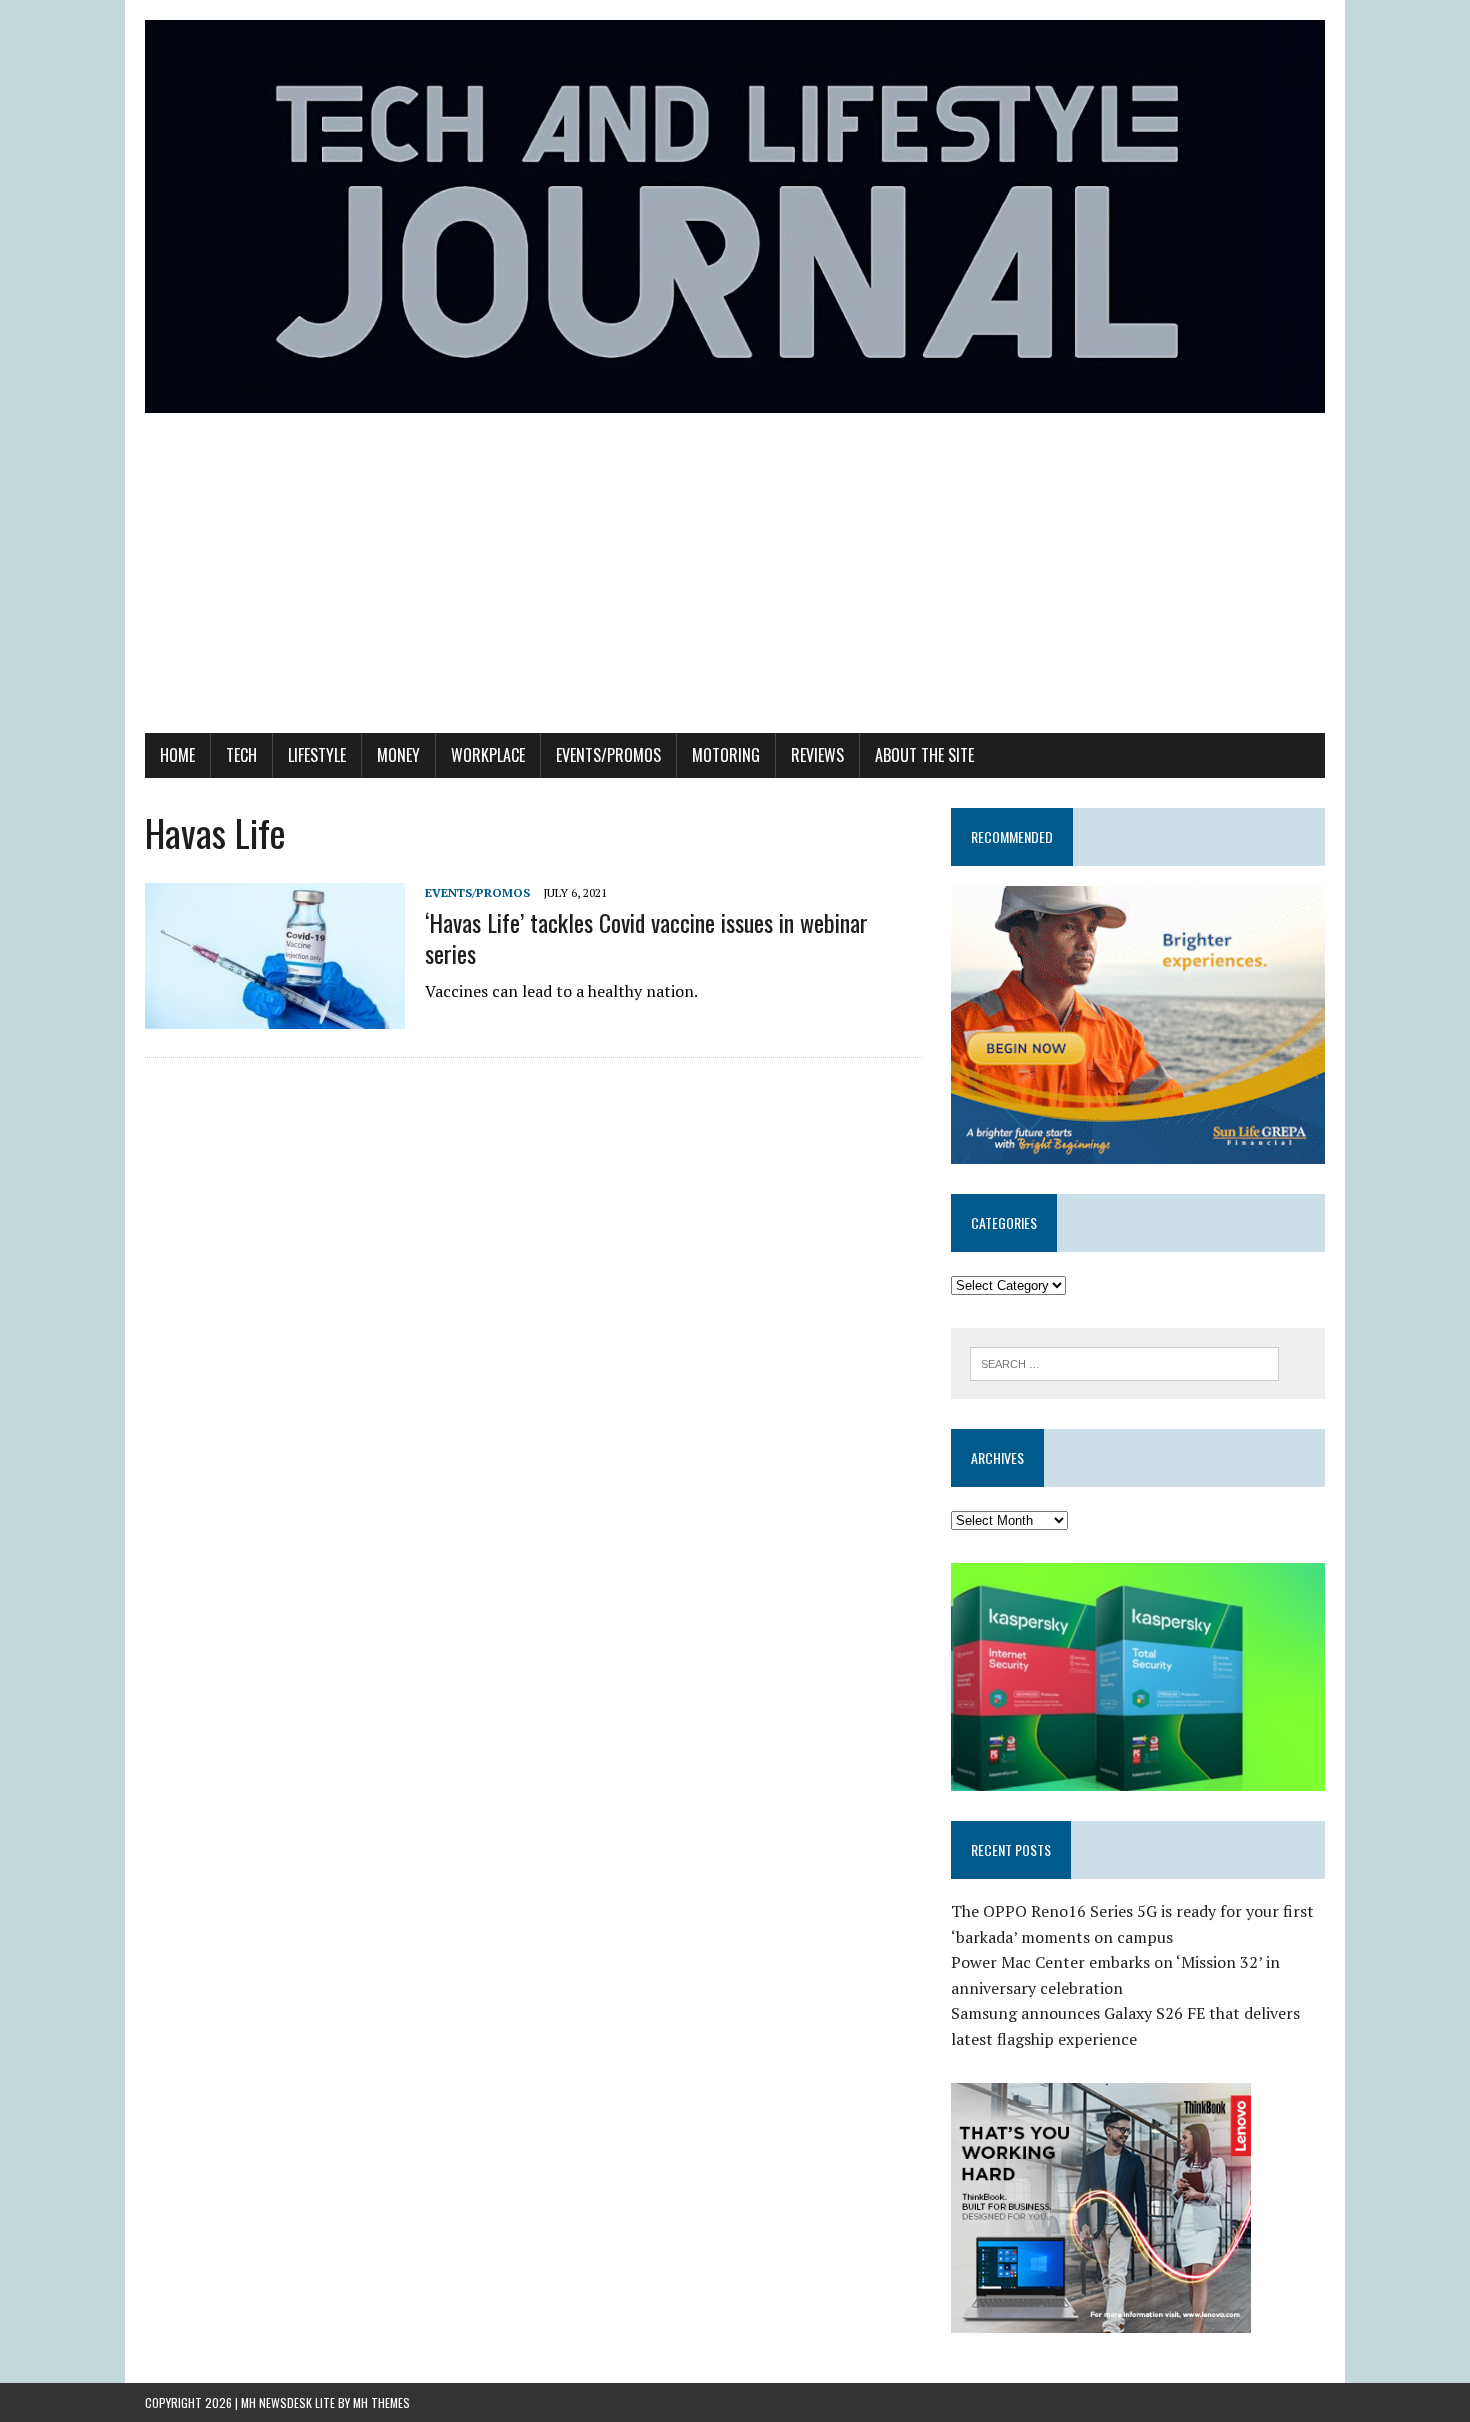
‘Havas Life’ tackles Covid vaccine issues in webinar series (646, 937)
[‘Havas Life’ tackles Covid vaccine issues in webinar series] (275, 1015)
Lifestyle (317, 755)
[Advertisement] (735, 583)
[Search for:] (1124, 1362)
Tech (241, 755)
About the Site (924, 755)
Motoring (726, 755)
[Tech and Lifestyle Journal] (735, 216)
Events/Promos (608, 755)
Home (177, 755)
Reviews (817, 755)
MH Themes (381, 2402)
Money (398, 755)
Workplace (488, 755)
